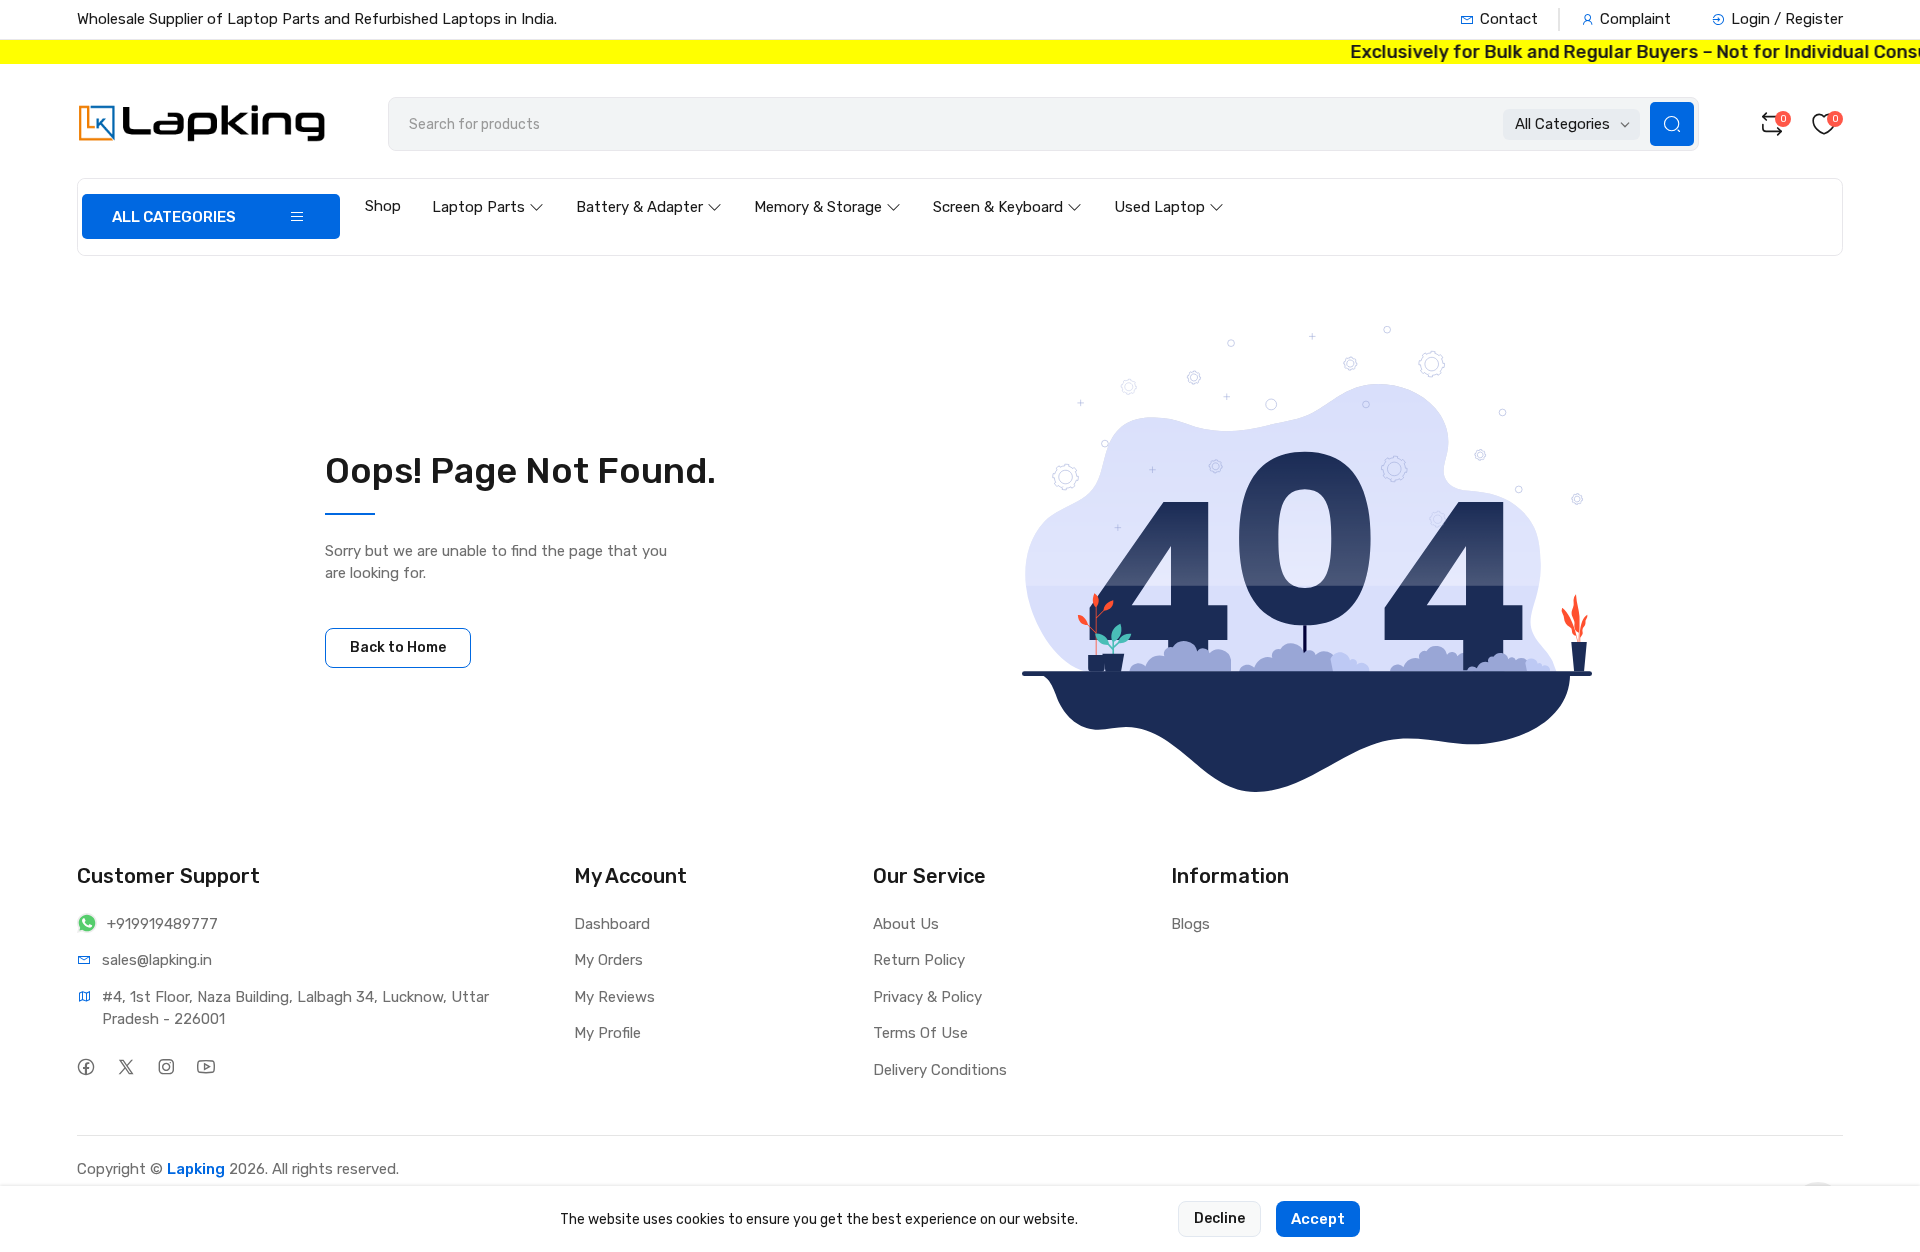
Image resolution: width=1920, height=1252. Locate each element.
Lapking (196, 1169)
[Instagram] (166, 1067)
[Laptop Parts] (488, 188)
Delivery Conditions (940, 1070)
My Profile (607, 1033)
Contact (1509, 19)
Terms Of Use (920, 1033)
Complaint (1635, 19)
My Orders (608, 960)
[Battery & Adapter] (649, 188)
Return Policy (919, 960)
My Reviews (614, 997)
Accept (1318, 1219)
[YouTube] (206, 1067)
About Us (906, 924)
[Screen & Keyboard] (1007, 188)
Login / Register (1787, 19)
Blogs (1190, 924)
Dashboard (612, 924)
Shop (383, 206)
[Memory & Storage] (827, 188)
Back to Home (398, 647)
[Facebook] (86, 1067)
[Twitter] (126, 1067)
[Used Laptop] (1169, 188)
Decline (1219, 1218)
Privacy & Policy (927, 997)
